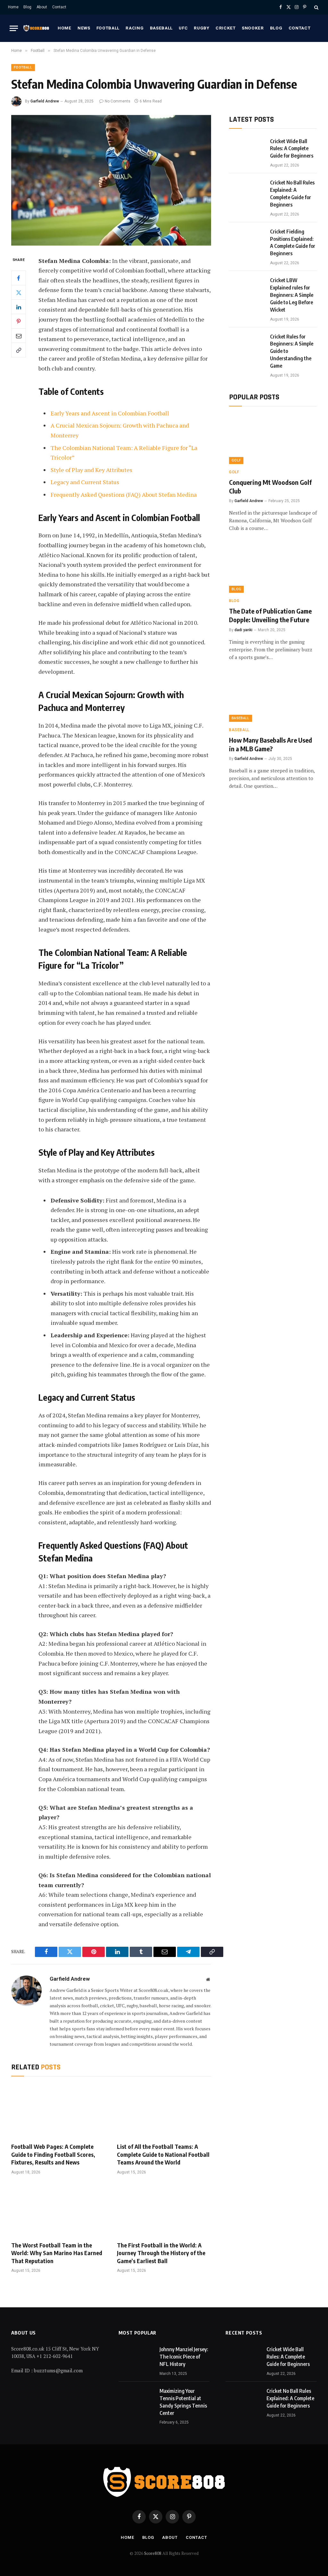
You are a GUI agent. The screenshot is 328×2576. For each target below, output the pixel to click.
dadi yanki (243, 630)
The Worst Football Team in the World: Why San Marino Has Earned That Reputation (57, 2253)
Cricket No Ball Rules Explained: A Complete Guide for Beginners (292, 194)
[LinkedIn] (19, 307)
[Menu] (14, 28)
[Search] (316, 7)
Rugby (201, 28)
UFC (183, 28)
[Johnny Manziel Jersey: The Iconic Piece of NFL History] (136, 2357)
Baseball (161, 28)
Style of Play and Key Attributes (91, 470)
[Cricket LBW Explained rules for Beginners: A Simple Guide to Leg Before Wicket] (247, 288)
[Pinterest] (19, 321)
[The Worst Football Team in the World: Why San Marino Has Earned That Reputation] (58, 2210)
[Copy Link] (19, 350)
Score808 (153, 2553)
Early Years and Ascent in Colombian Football (110, 413)
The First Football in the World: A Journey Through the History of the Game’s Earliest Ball (161, 2253)
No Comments (118, 101)
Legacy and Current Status (85, 482)
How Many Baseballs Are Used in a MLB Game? (271, 744)
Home (13, 7)
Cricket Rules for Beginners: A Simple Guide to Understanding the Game (292, 351)
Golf (236, 460)
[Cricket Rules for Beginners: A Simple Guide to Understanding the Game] (247, 345)
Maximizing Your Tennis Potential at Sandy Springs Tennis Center (183, 2402)
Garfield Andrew (45, 101)
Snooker (253, 28)
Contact (59, 7)
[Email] (19, 336)
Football (108, 28)
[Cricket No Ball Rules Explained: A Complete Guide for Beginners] (247, 191)
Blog (27, 7)
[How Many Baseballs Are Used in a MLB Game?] (273, 697)
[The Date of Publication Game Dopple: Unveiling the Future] (273, 568)
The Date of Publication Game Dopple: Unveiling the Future (270, 615)
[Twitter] (19, 292)
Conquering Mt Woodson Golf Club (270, 486)
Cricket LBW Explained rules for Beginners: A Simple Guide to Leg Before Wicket (292, 295)
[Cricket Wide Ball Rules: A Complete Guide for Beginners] (247, 149)
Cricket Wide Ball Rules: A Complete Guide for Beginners (292, 149)
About (42, 7)
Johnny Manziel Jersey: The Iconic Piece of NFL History (184, 2357)
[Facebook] (19, 278)
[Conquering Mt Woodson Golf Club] (273, 439)
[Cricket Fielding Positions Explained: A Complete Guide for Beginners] (247, 240)
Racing (135, 28)
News (84, 28)
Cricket (226, 28)
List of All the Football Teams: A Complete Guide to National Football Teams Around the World (163, 2154)
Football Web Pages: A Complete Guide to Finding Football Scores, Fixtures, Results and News (53, 2154)
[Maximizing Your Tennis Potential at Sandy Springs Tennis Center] (136, 2399)
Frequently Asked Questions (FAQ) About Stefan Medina (124, 494)
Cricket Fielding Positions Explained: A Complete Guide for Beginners (293, 243)
